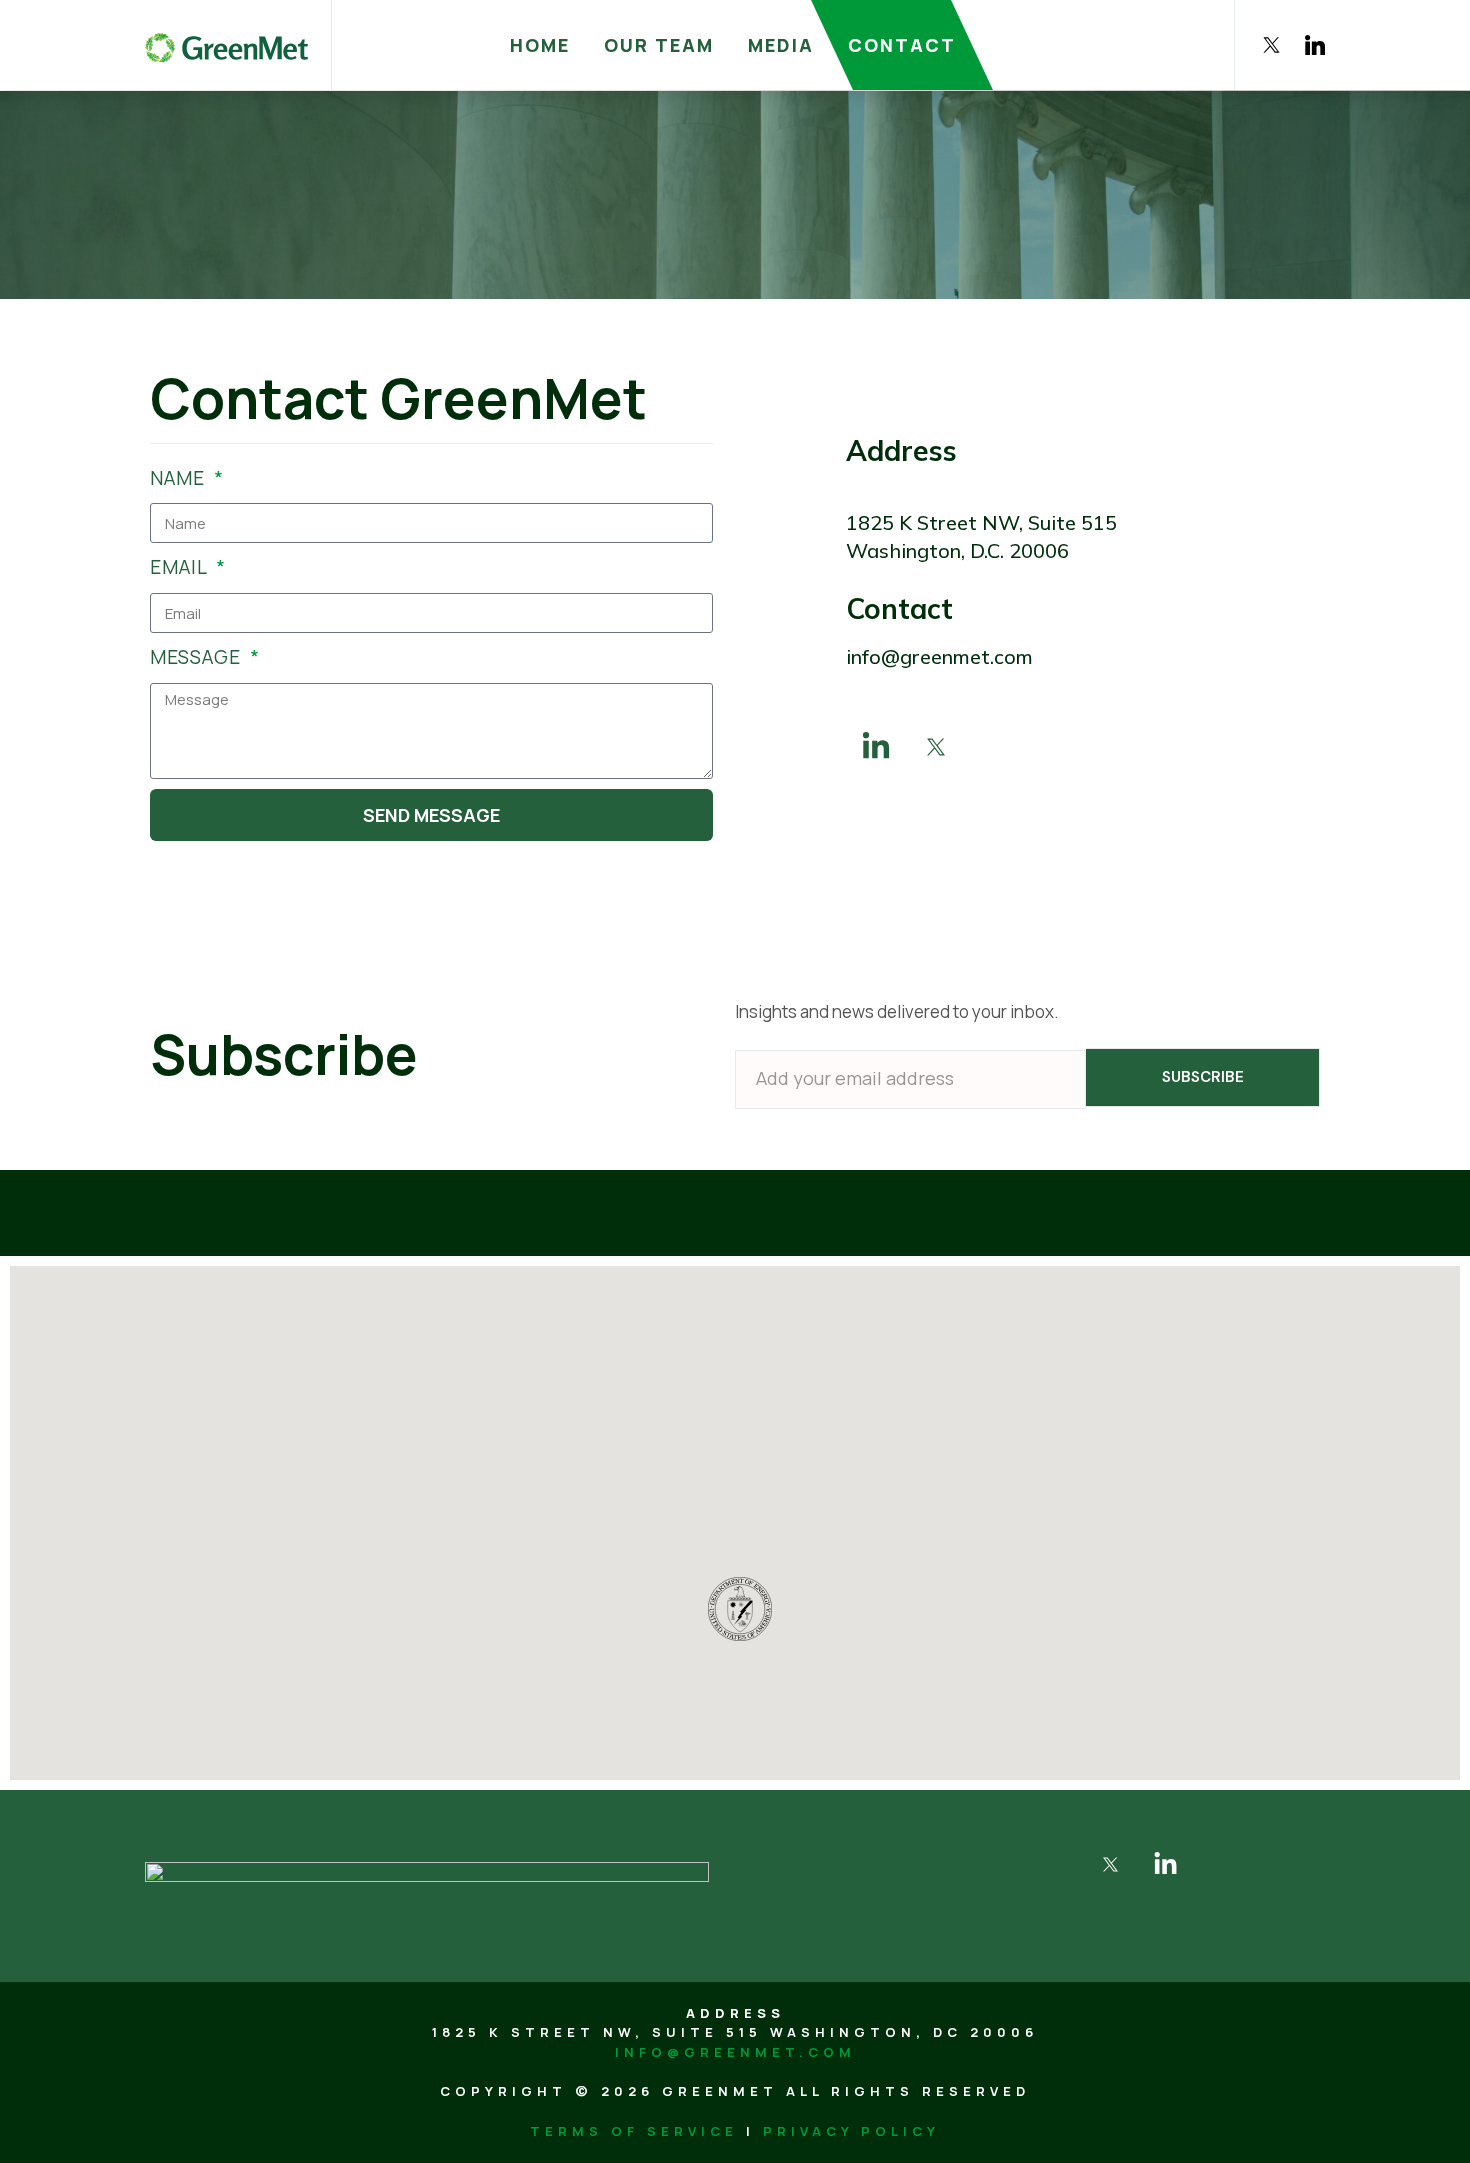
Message (198, 657)
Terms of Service (634, 2131)
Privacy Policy (851, 2131)
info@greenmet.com (735, 2052)
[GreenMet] (226, 45)
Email (181, 567)
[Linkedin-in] (876, 747)
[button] (609, 1458)
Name (180, 478)
